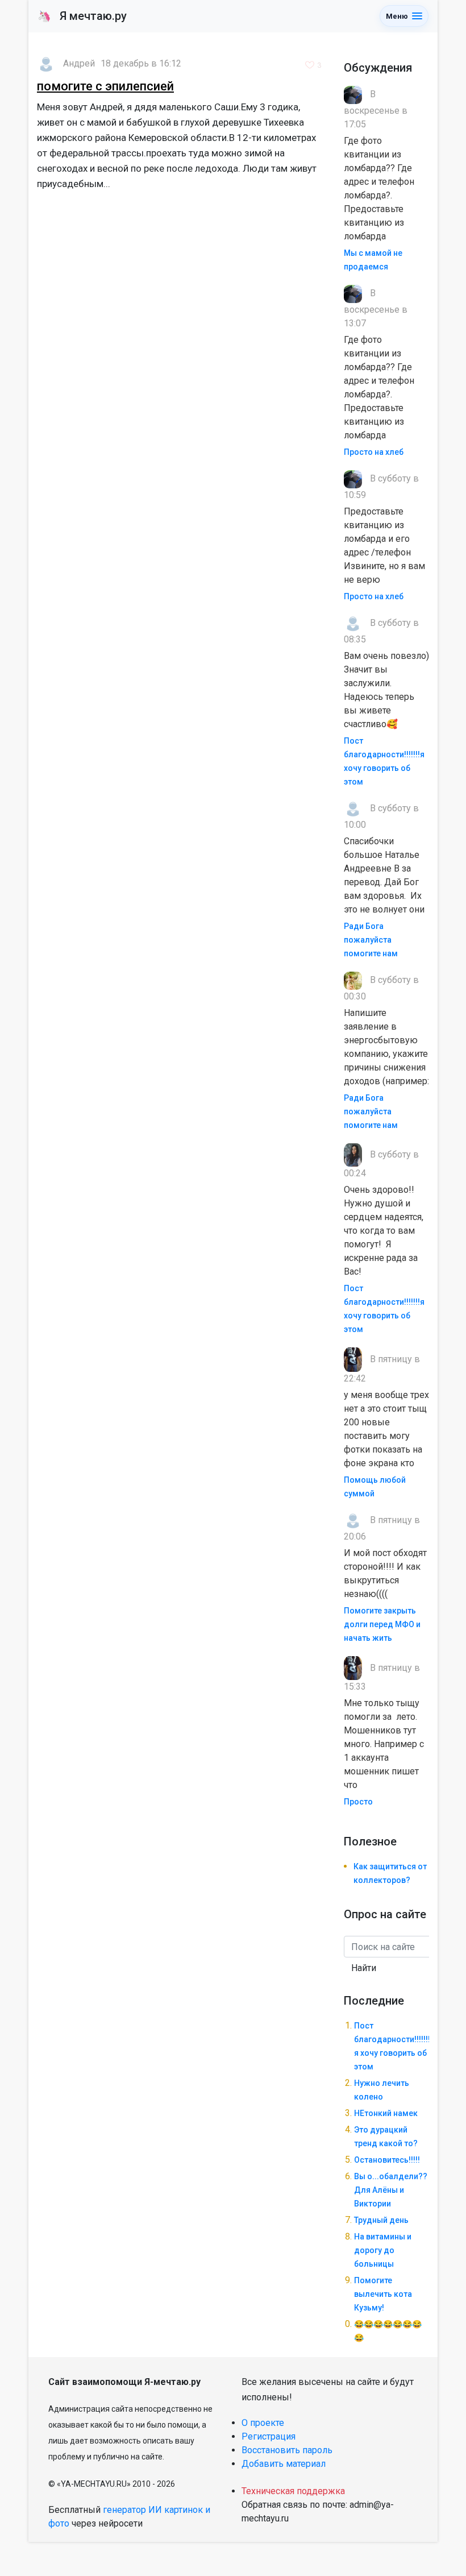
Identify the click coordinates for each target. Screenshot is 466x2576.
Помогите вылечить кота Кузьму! (383, 2294)
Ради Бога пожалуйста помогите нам (371, 940)
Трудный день (381, 2220)
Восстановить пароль (287, 2450)
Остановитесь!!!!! (387, 2160)
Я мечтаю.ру (82, 16)
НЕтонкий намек (386, 2113)
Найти (364, 1968)
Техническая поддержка (293, 2491)
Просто (358, 1802)
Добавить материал (284, 2464)
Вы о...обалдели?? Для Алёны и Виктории (391, 2190)
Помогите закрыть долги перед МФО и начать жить (382, 1624)
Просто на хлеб (374, 452)
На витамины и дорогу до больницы (383, 2250)
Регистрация (269, 2436)
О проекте (263, 2423)
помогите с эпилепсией (105, 86)
